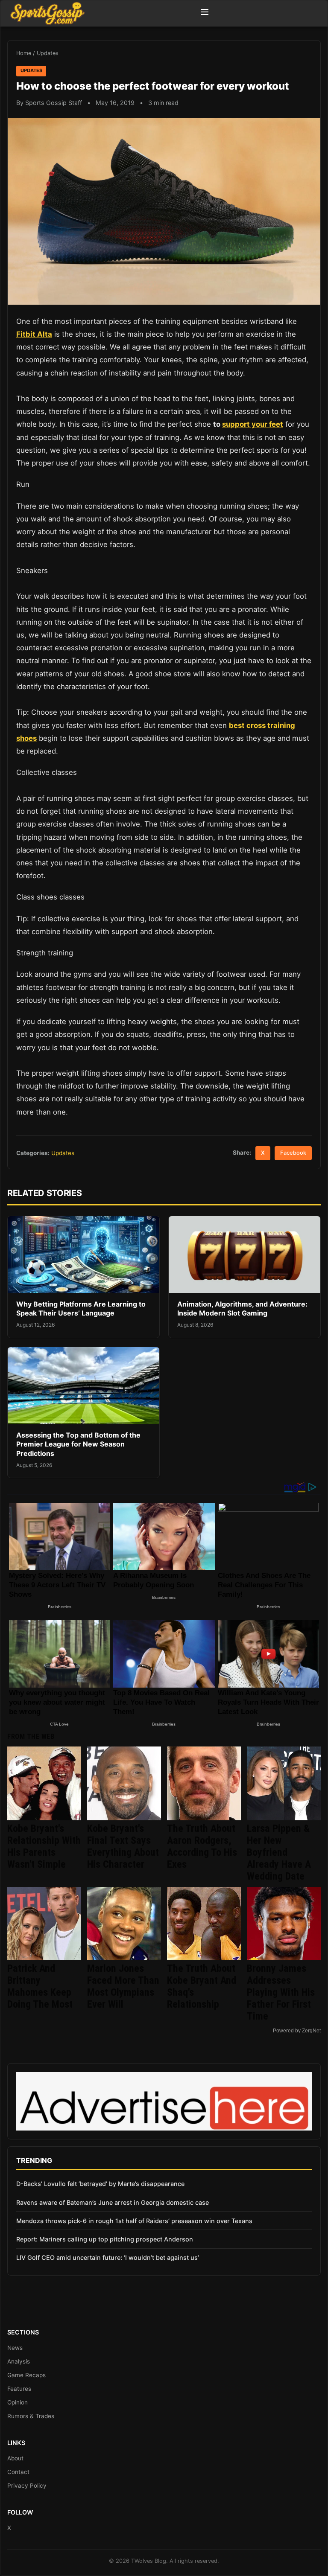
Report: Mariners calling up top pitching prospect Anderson (105, 2239)
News (15, 2348)
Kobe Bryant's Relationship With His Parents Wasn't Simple (44, 1846)
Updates (48, 53)
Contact (18, 2472)
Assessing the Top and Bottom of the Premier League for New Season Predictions (78, 1444)
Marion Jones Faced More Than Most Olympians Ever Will (123, 1986)
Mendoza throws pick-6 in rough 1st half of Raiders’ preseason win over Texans (134, 2221)
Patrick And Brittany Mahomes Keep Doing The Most (40, 1986)
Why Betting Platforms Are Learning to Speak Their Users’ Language (81, 1309)
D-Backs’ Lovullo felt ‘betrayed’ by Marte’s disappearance (100, 2184)
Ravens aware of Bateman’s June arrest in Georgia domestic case (113, 2202)
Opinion (18, 2402)
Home (24, 53)
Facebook (293, 1153)
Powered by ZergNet (297, 2031)
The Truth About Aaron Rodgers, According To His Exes (202, 1846)
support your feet (253, 424)
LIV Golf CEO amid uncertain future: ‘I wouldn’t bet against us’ (108, 2257)
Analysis (19, 2361)
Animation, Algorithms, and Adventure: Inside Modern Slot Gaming (242, 1309)
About (15, 2458)
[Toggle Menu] (205, 13)
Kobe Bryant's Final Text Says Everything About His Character (123, 1846)
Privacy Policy (27, 2486)
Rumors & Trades (31, 2416)
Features (19, 2389)
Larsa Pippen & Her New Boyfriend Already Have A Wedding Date (279, 1852)
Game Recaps (26, 2375)
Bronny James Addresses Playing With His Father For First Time (281, 1992)
